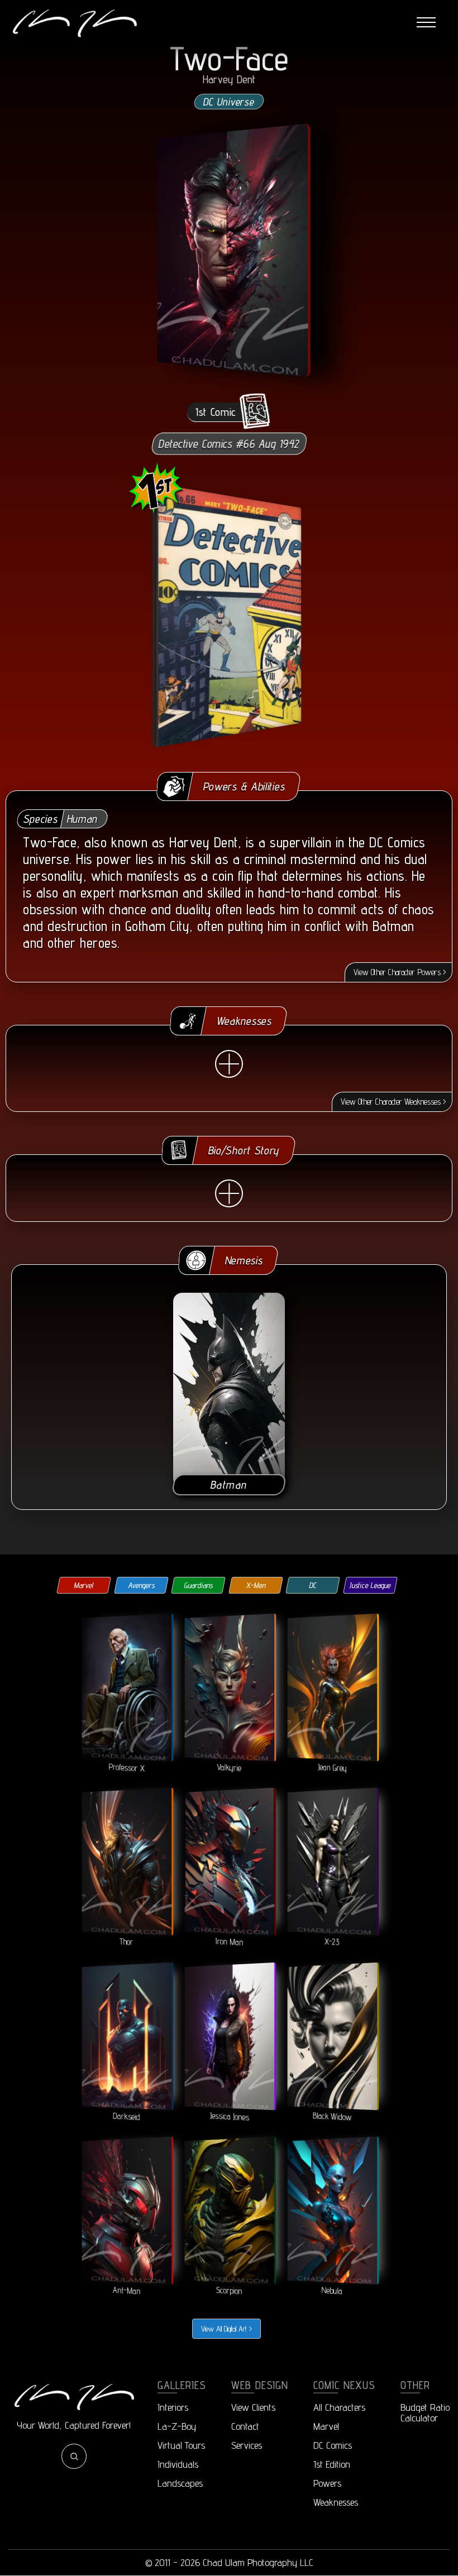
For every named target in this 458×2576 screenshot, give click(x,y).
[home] (75, 23)
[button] (426, 23)
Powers (327, 2483)
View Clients (253, 2407)
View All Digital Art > (226, 2329)
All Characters (339, 2407)
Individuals (178, 2464)
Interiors (173, 2407)
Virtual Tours (181, 2445)
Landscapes (180, 2483)
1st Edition (332, 2464)
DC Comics (333, 2445)
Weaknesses (336, 2502)
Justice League (370, 1585)
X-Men (256, 1585)
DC (313, 1585)
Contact (245, 2426)
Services (247, 2445)
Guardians (198, 1585)
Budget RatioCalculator (425, 2412)
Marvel (84, 1585)
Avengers (141, 1585)
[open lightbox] (231, 250)
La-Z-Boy (177, 2426)
